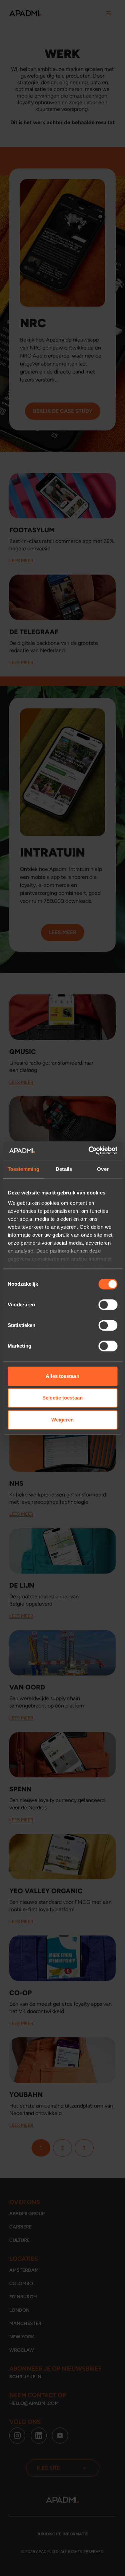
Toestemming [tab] (23, 1169)
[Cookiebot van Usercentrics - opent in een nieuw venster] (89, 1151)
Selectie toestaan (62, 1398)
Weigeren (62, 1420)
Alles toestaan (62, 1376)
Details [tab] (64, 1169)
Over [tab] (103, 1169)
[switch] (108, 1305)
